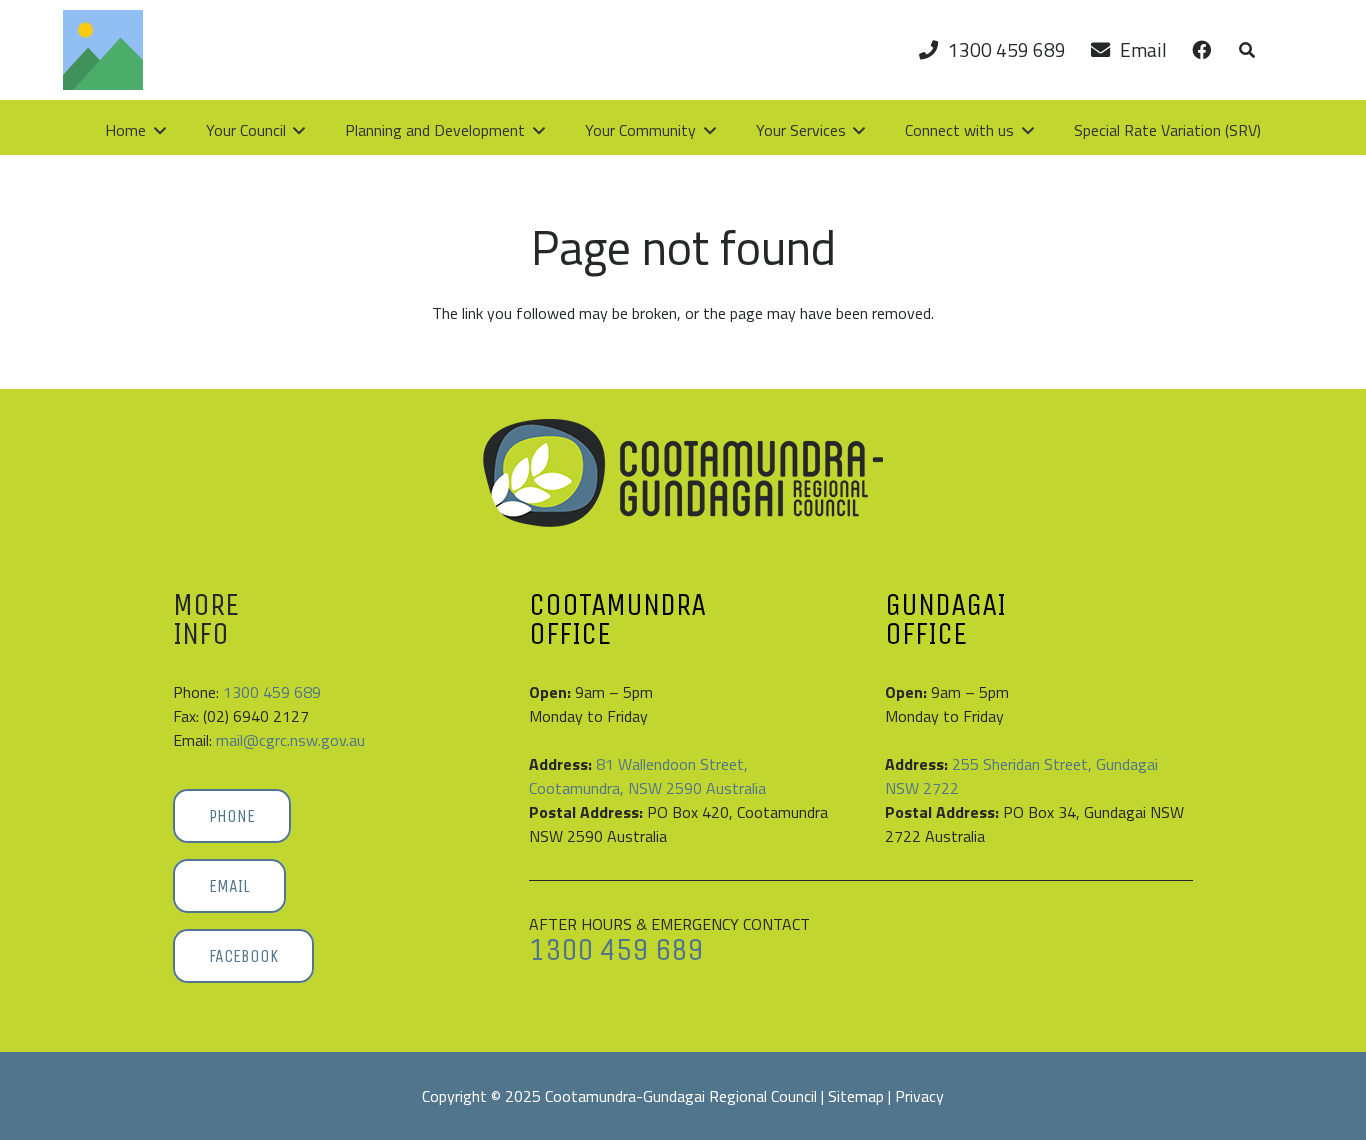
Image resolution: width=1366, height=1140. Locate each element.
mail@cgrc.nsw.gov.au (290, 740)
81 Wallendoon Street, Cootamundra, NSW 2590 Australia (647, 776)
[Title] (103, 50)
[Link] (1202, 49)
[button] (1247, 50)
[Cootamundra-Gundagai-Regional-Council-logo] (683, 473)
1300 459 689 (272, 692)
